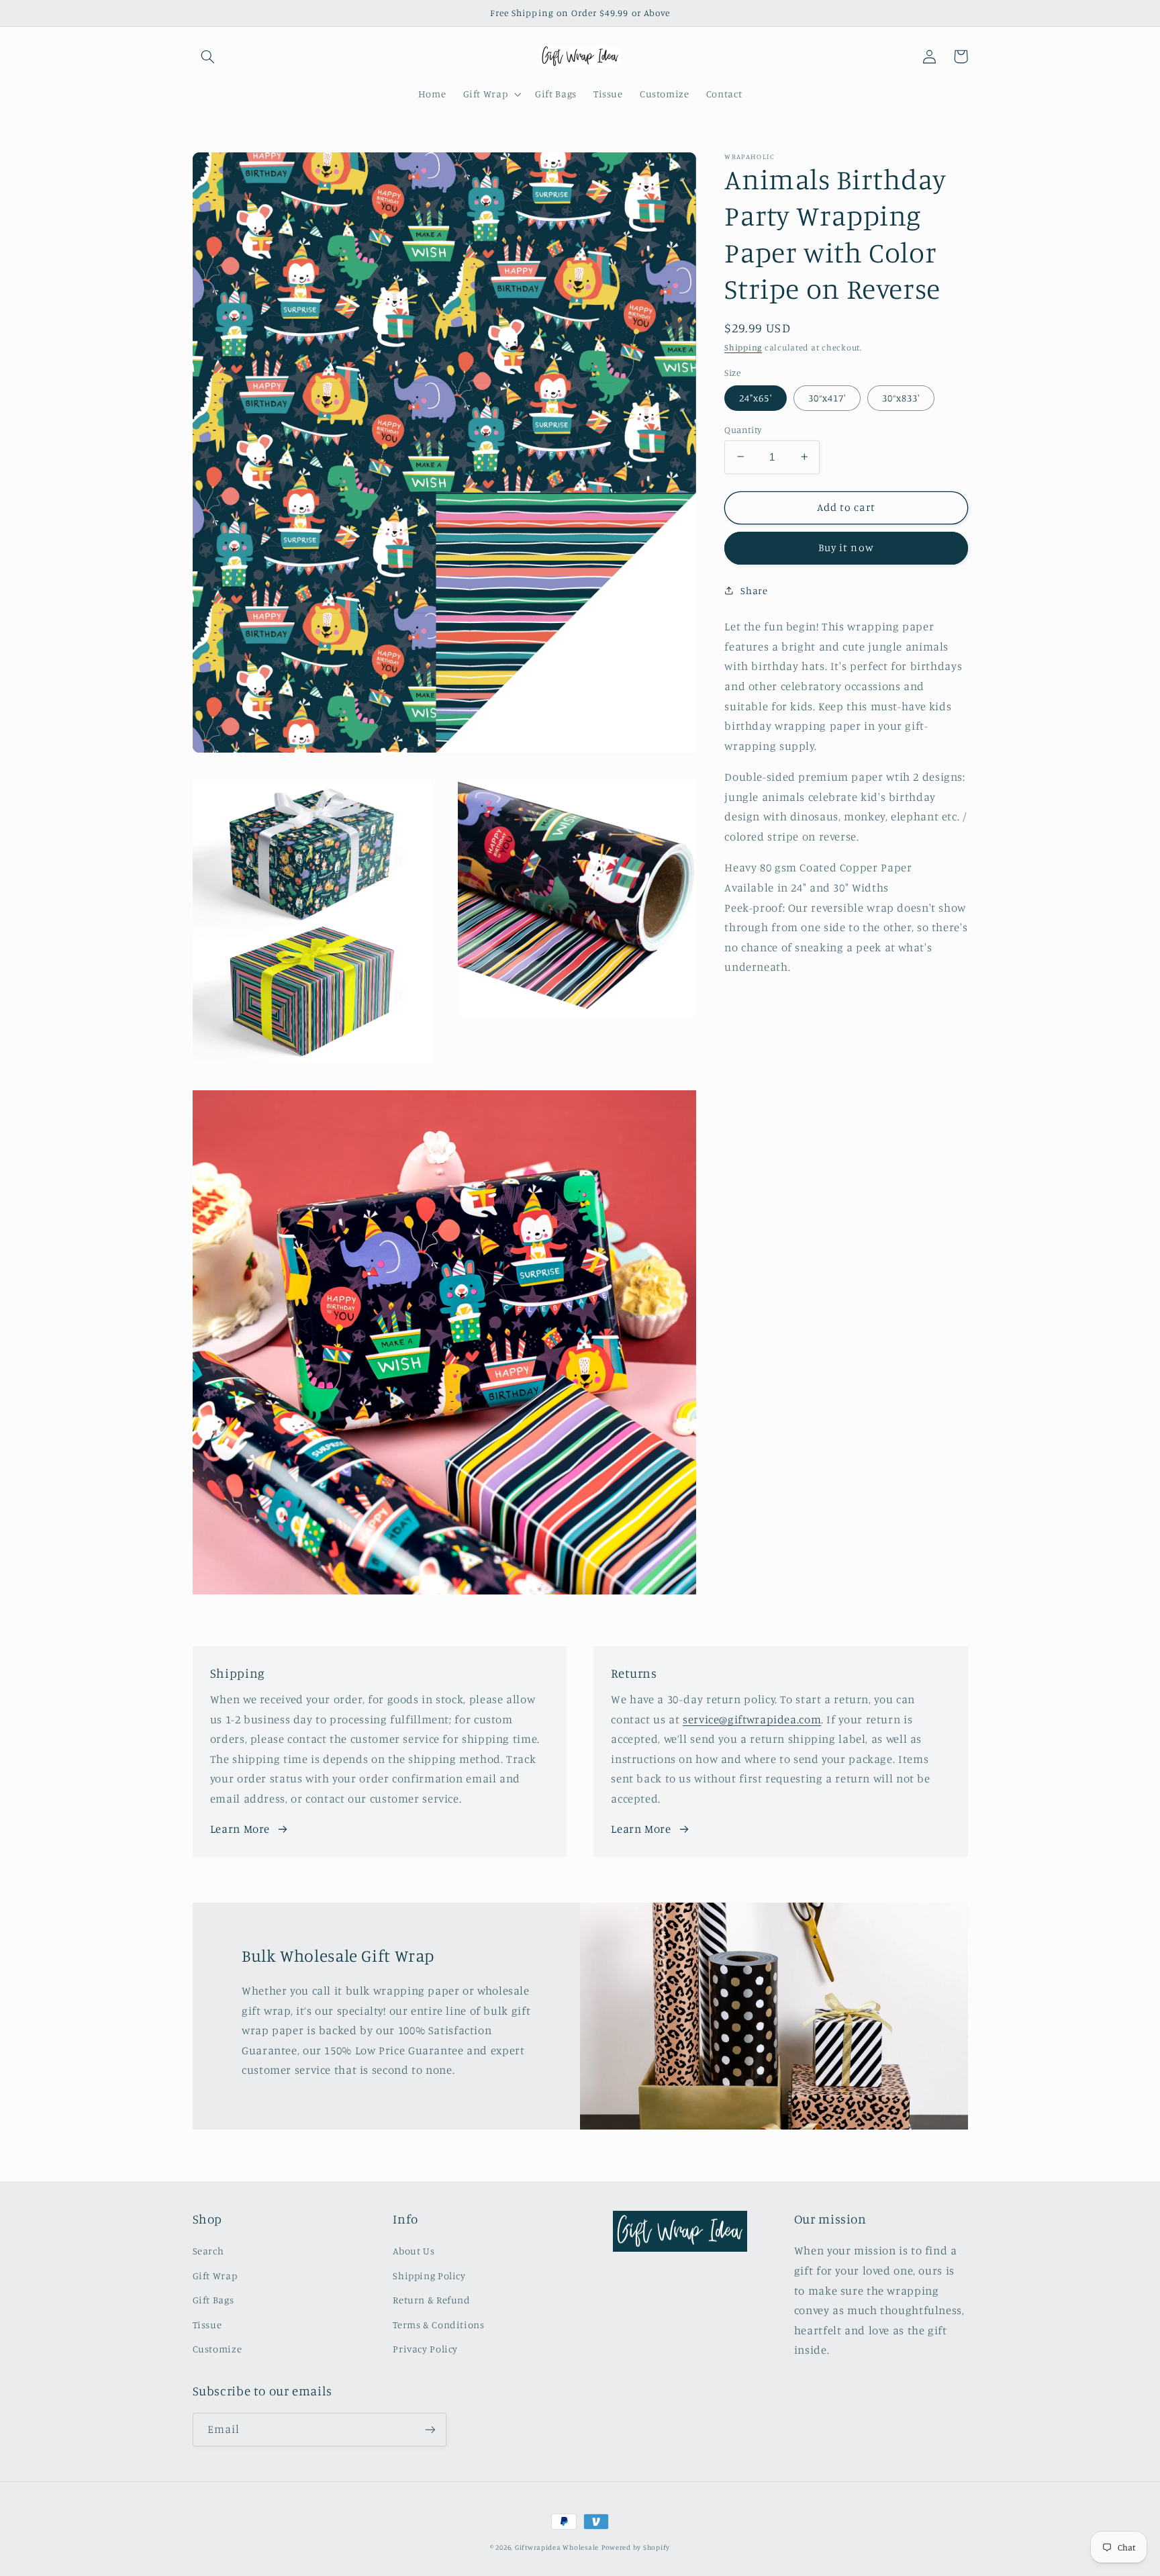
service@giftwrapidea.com (752, 1719)
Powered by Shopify (636, 2547)
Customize (217, 2349)
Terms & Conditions (438, 2325)
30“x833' (901, 397)
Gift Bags (213, 2300)
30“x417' (827, 397)
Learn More (240, 1829)
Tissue (207, 2325)
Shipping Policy (429, 2276)
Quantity (743, 429)
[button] (208, 56)
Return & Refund (431, 2300)
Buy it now (846, 547)
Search (208, 2251)
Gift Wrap (215, 2276)
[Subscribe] (430, 2429)
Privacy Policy (425, 2349)
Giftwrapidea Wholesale (557, 2547)
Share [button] (754, 590)
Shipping (743, 347)
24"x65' (755, 397)
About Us (414, 2251)
